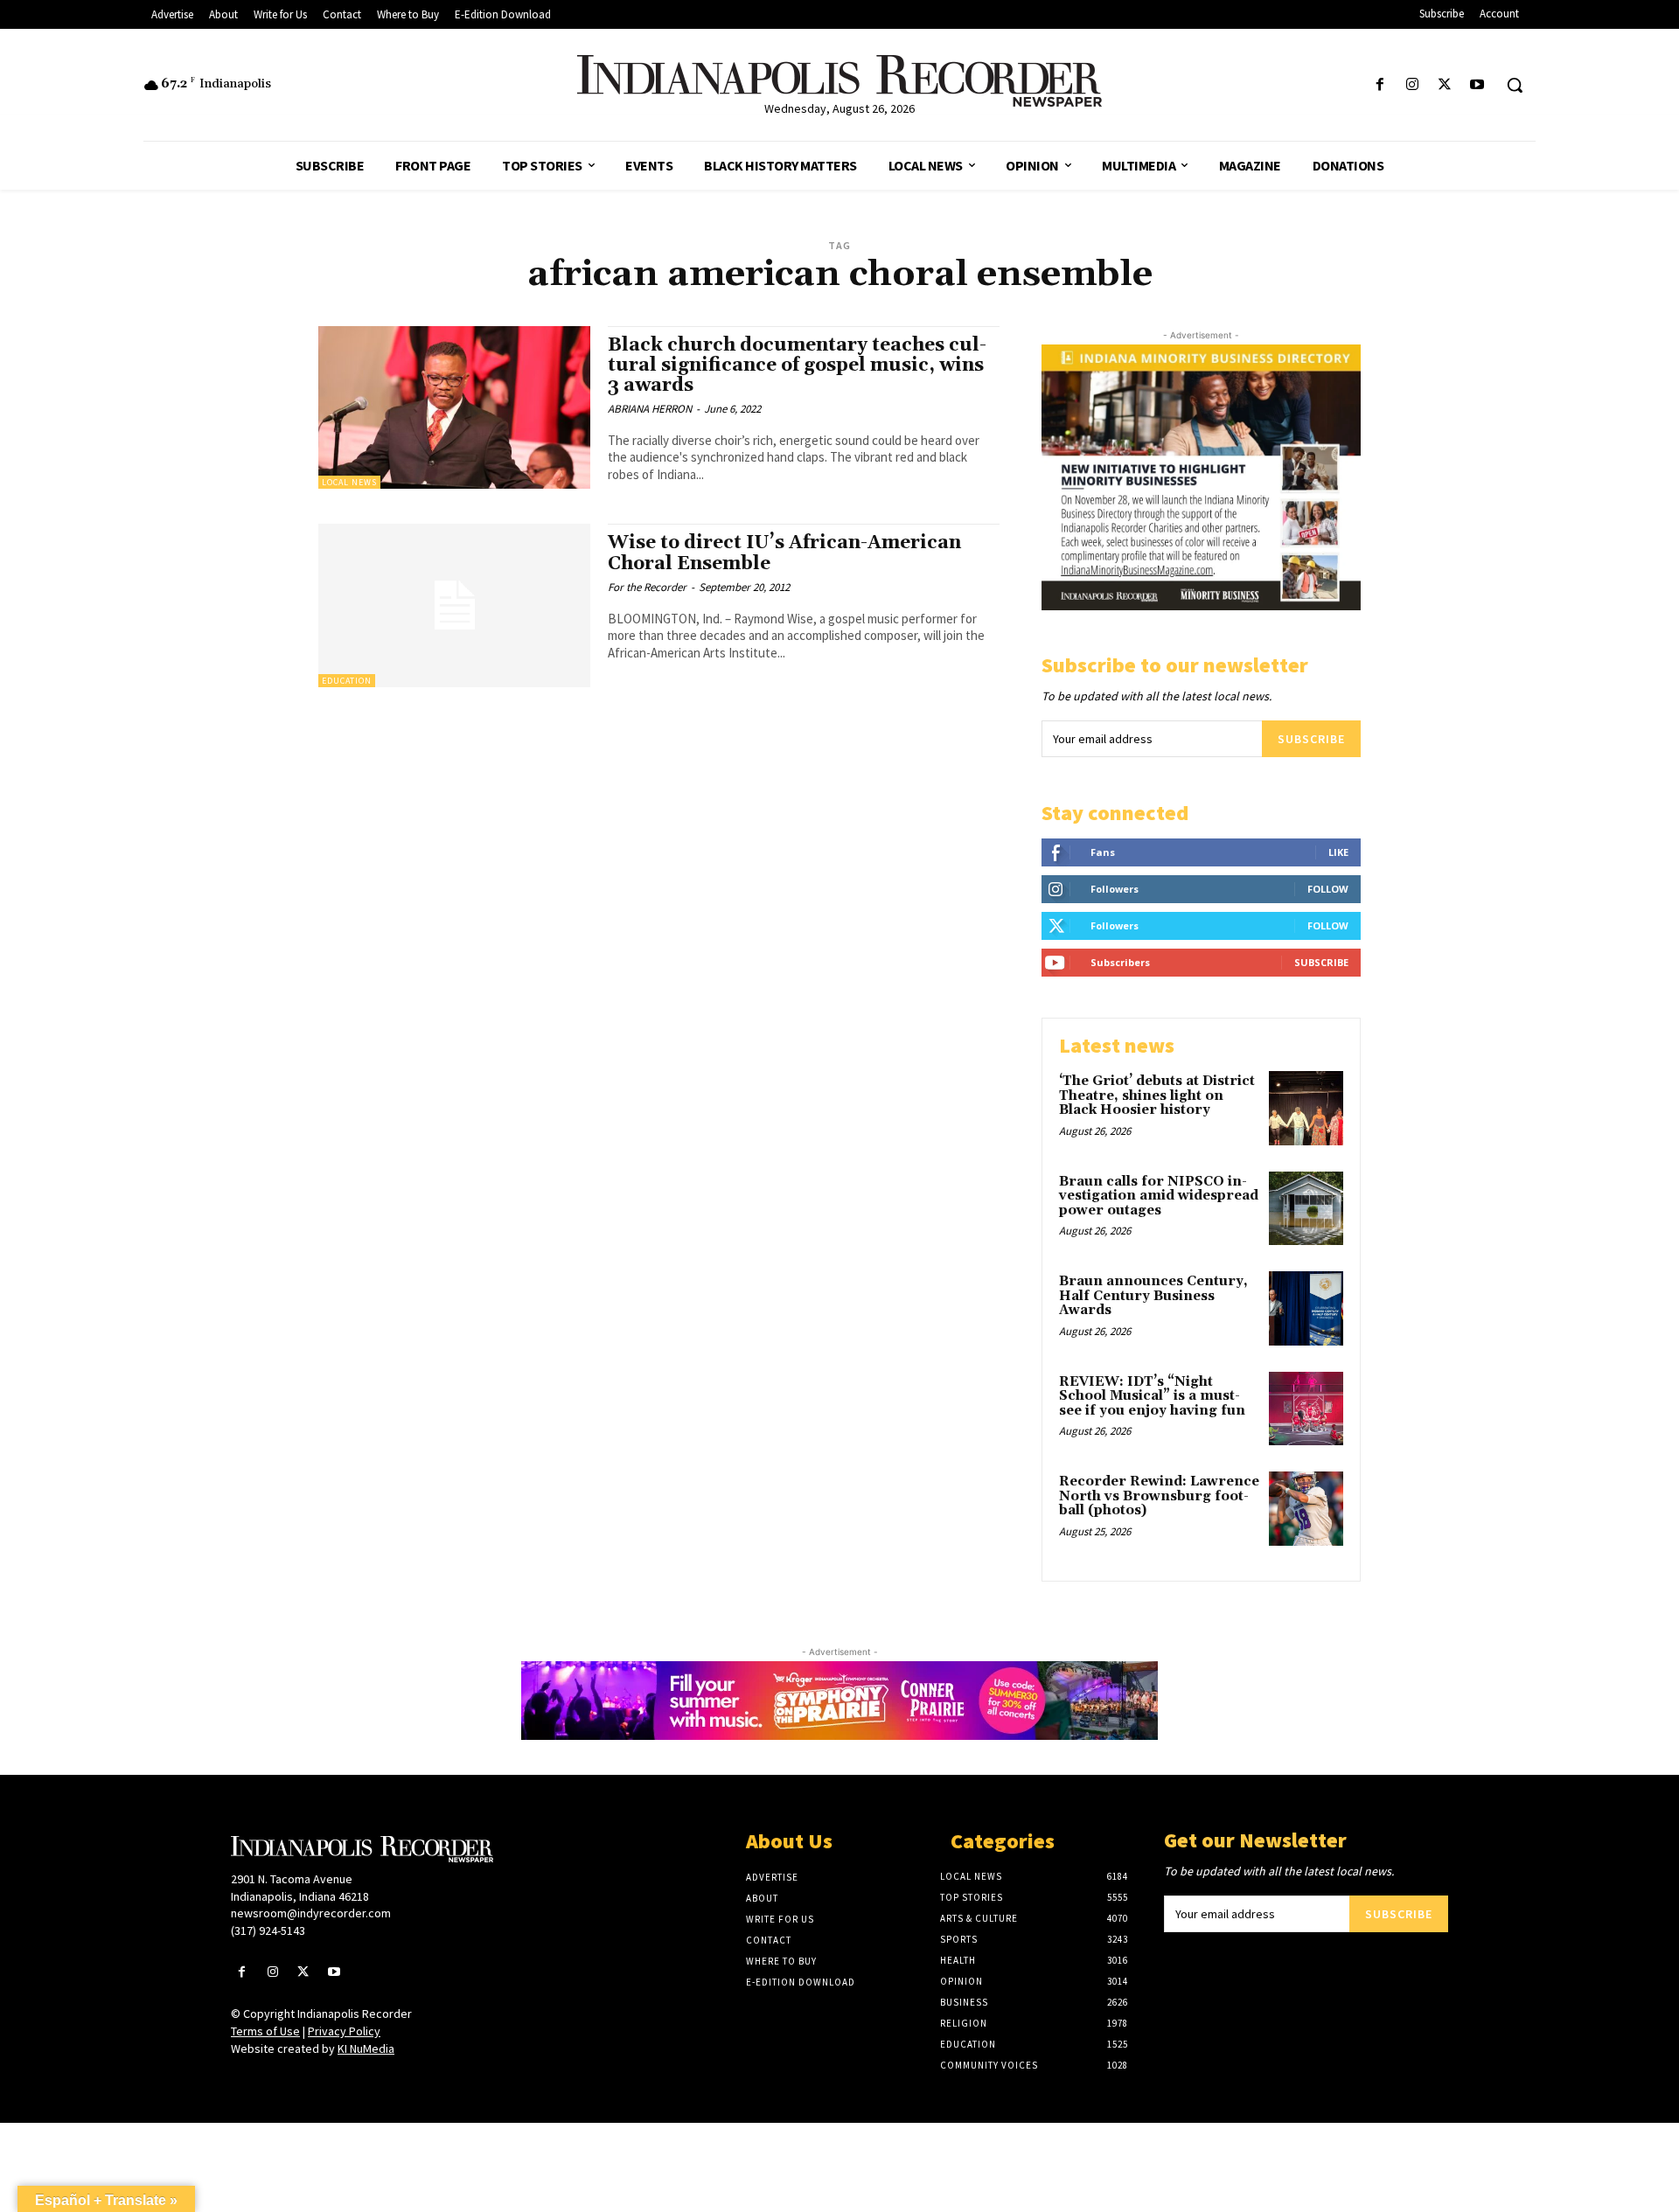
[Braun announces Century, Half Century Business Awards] (1306, 1308)
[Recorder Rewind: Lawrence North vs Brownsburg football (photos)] (1306, 1509)
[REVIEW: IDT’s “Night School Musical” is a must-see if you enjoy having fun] (1306, 1409)
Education (347, 681)
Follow (1328, 889)
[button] (1515, 85)
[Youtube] (1477, 85)
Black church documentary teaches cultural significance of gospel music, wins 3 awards (797, 365)
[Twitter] (1445, 85)
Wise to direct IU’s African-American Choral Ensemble (784, 553)
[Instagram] (1412, 85)
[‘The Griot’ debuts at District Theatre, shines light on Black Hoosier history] (1306, 1108)
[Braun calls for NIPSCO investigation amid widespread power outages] (1306, 1209)
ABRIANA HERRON (650, 409)
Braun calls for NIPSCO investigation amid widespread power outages (1159, 1196)
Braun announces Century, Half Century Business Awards (1153, 1296)
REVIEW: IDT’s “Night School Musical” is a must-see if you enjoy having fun (1152, 1396)
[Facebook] (1379, 85)
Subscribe (1311, 739)
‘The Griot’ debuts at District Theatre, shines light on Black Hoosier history (1157, 1096)
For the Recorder (647, 587)
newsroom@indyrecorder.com (311, 1913)
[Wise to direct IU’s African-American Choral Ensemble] (454, 605)
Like (1338, 852)
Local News (349, 482)
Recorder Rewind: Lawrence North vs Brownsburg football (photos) (1159, 1496)
